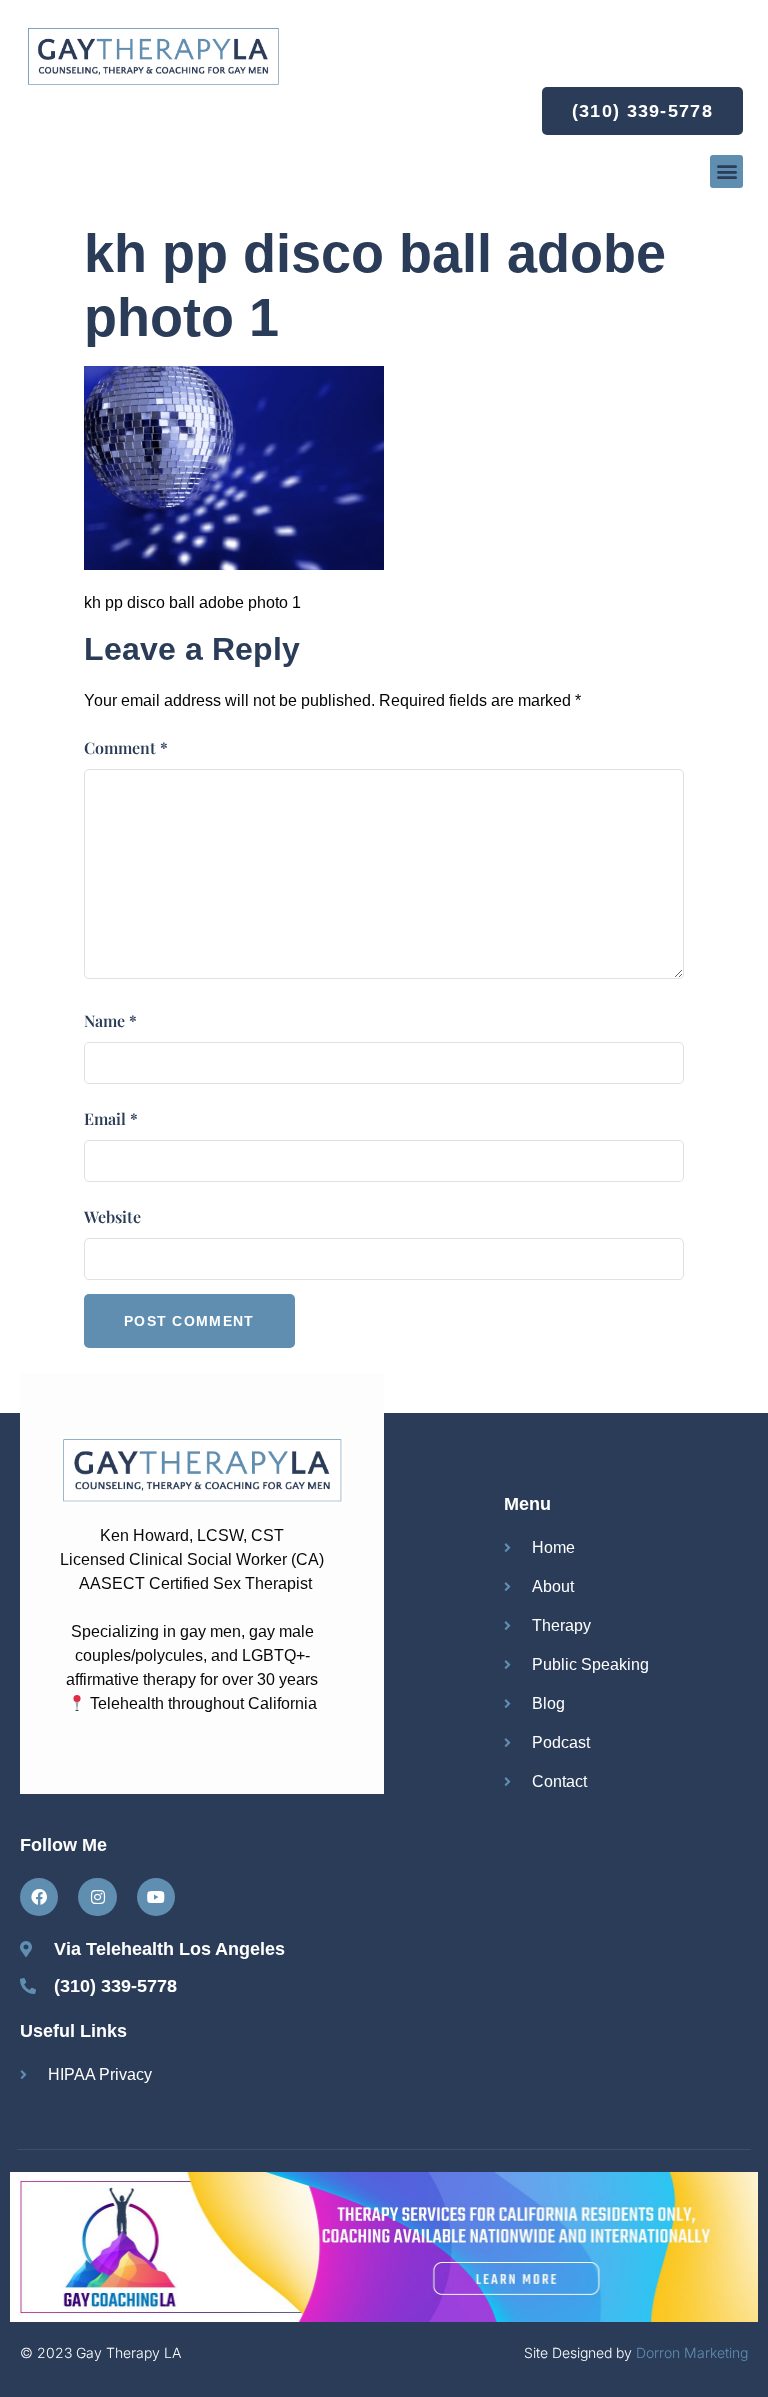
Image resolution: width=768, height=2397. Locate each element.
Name (110, 1020)
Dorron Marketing (692, 2352)
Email (111, 1118)
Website (112, 1216)
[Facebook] (39, 1897)
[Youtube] (156, 1897)
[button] (726, 171)
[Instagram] (97, 1897)
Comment (126, 747)
